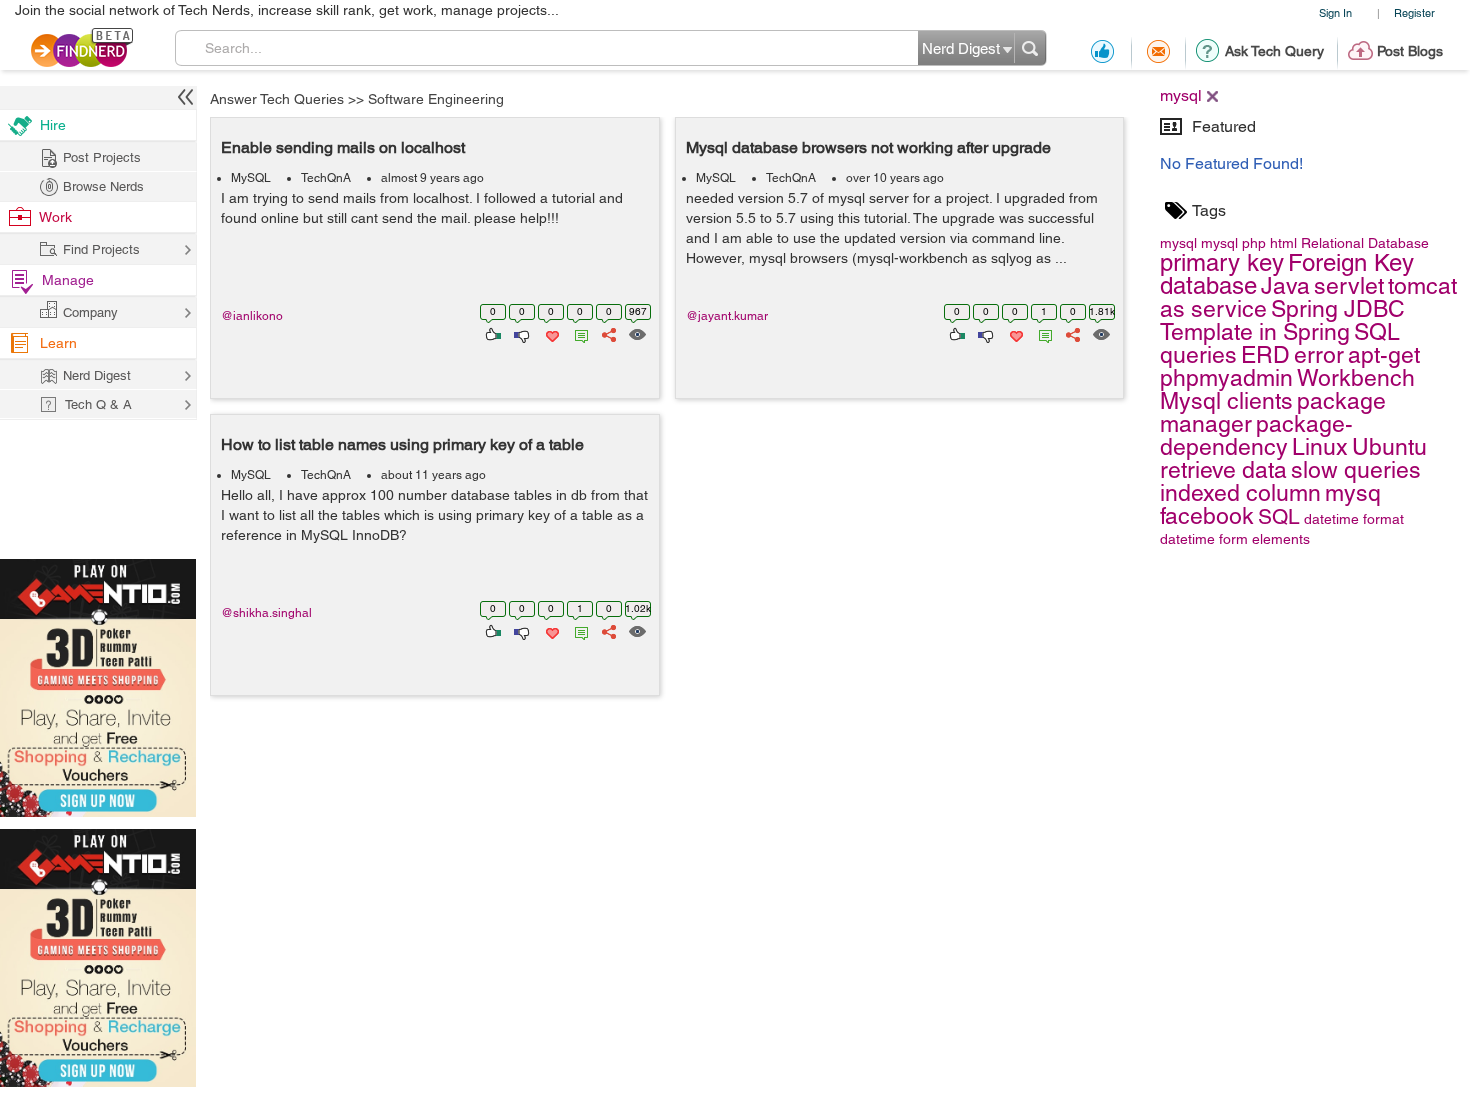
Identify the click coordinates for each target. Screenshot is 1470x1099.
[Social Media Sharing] (607, 333)
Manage (68, 280)
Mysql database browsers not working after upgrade (868, 147)
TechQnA (326, 178)
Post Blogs (1410, 51)
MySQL (251, 178)
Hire (53, 125)
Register (1414, 12)
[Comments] (578, 333)
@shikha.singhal (266, 613)
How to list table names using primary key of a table (402, 444)
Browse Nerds (103, 186)
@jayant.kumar (727, 316)
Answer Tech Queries (277, 99)
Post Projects (102, 157)
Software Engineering (436, 99)
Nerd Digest (97, 375)
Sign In (1335, 12)
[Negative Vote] (520, 333)
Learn (58, 343)
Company (90, 312)
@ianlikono (252, 316)
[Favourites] (550, 333)
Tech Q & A (98, 404)
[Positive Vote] (491, 333)
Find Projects (101, 249)
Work (55, 217)
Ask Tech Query (1274, 51)
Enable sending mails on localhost (343, 147)
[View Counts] (636, 333)
